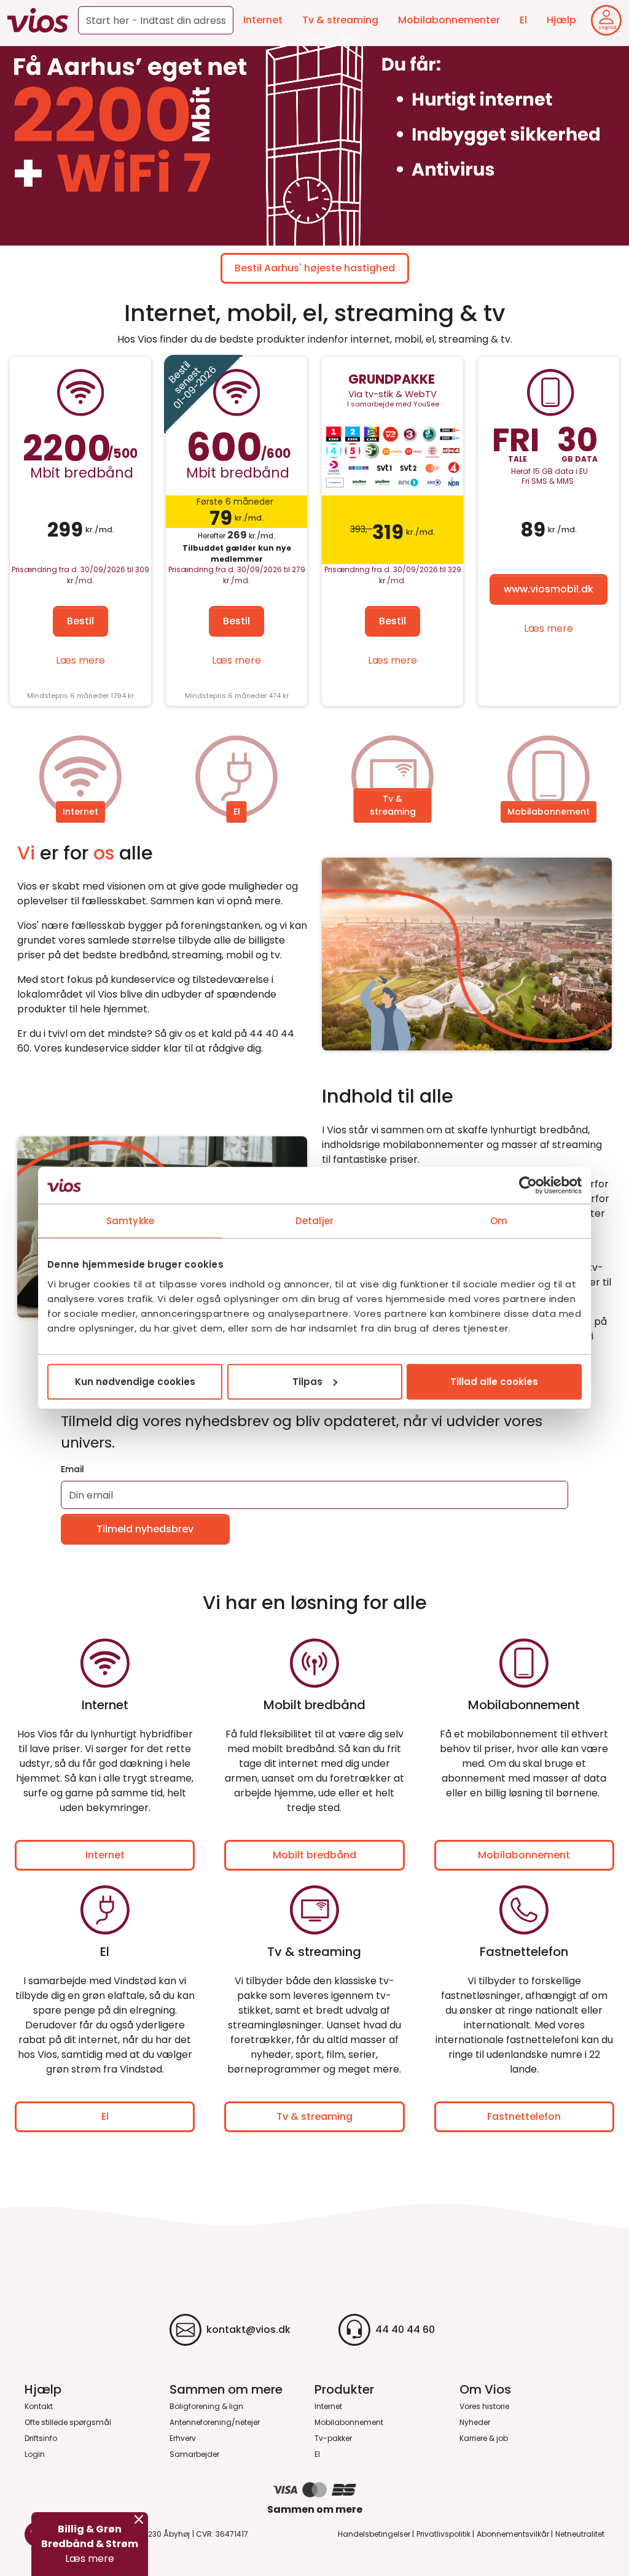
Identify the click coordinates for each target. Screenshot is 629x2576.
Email (72, 1469)
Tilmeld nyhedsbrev (145, 1529)
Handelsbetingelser (374, 2534)
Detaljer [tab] (314, 1221)
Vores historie (484, 2406)
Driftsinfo (41, 2438)
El (523, 20)
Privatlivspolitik (443, 2534)
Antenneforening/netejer (215, 2422)
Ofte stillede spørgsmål (68, 2422)
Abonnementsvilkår (513, 2534)
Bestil (80, 621)
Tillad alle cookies (494, 1381)
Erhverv (183, 2438)
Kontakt (39, 2406)
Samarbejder (194, 2454)
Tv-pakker (333, 2438)
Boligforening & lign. (207, 2406)
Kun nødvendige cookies (135, 1381)
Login (35, 2454)
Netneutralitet (580, 2534)
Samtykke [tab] (130, 1221)
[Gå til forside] (38, 20)
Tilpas (307, 1381)
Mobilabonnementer (449, 20)
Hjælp (561, 20)
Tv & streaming (340, 20)
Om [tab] (499, 1221)
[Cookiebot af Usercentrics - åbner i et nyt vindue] (528, 1185)
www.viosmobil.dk (549, 589)
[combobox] (156, 20)
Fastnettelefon (524, 2116)
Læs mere (80, 660)
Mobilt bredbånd (314, 1855)
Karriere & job (484, 2438)
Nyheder (475, 2422)
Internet (263, 20)
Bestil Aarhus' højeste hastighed (315, 268)
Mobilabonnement (549, 812)
